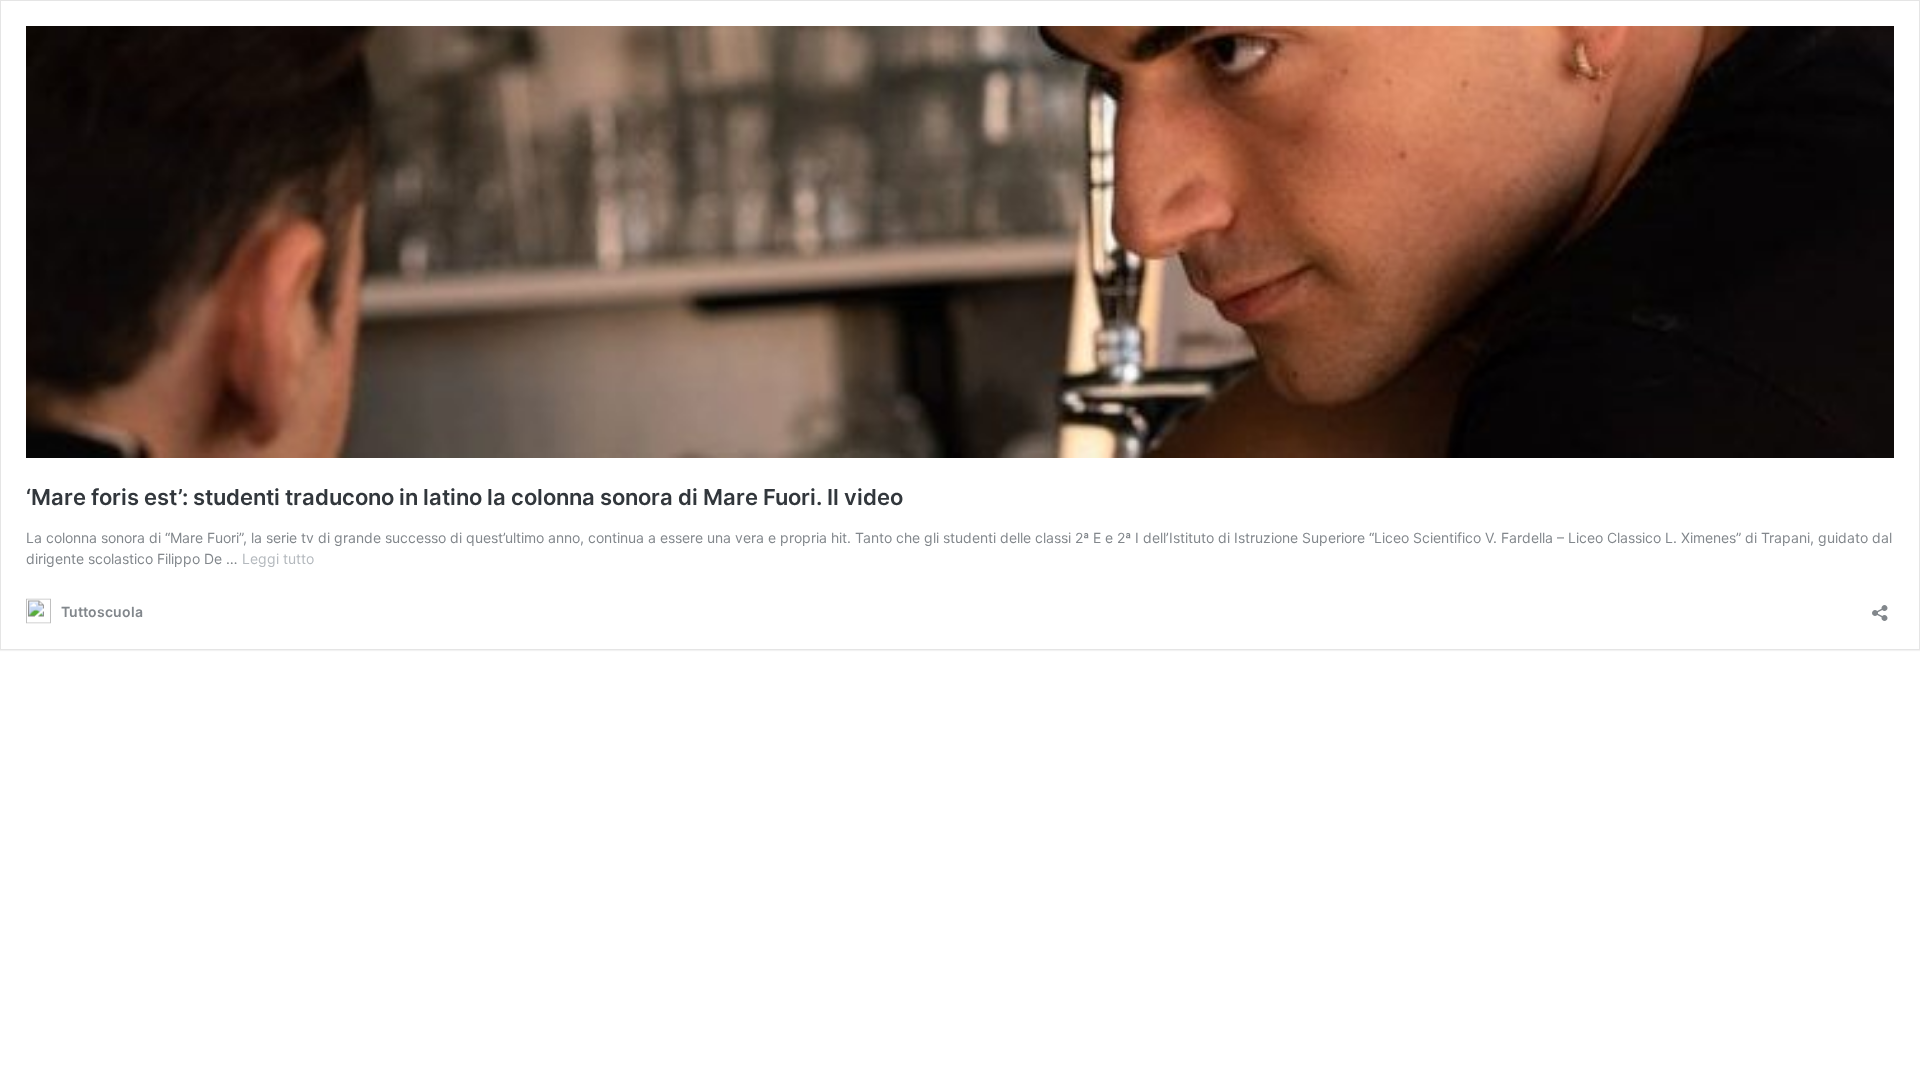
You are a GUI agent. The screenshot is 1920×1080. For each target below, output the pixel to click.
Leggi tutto (278, 558)
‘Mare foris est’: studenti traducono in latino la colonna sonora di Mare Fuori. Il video (464, 497)
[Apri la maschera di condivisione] (1880, 606)
